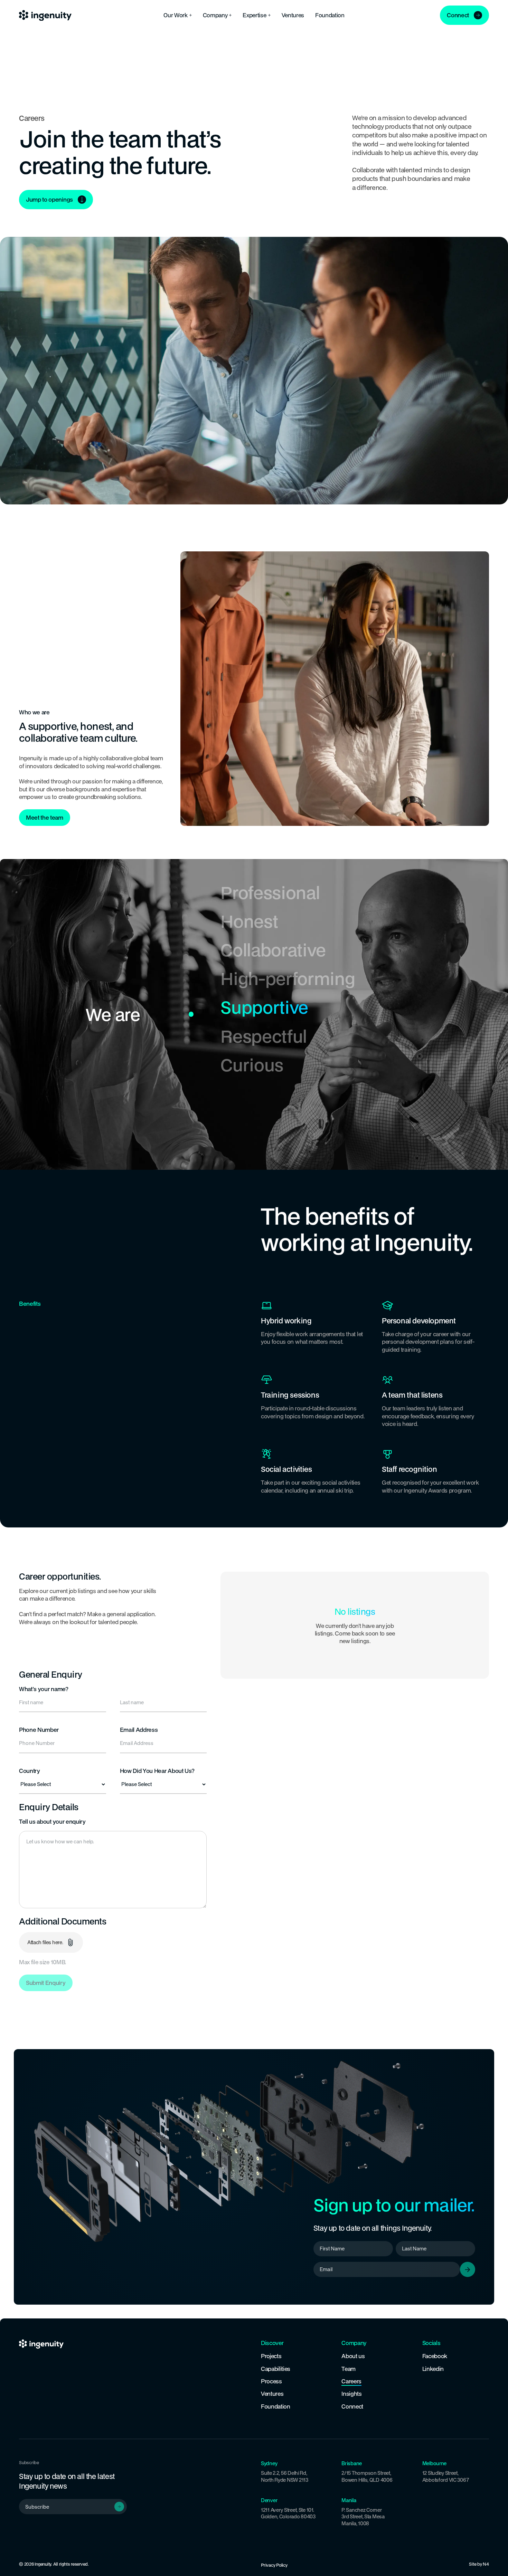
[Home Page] (45, 15)
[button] (177, 15)
